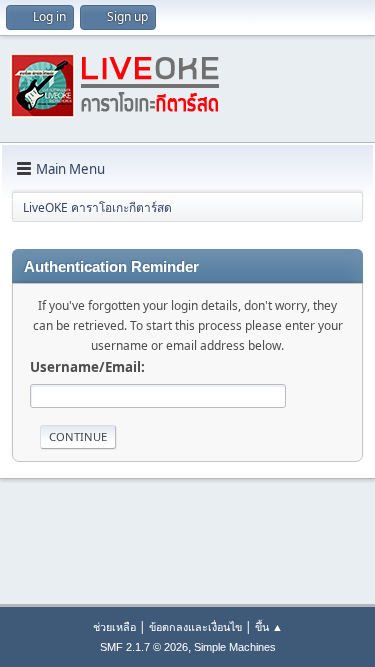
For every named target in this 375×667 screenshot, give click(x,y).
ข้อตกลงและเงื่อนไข (195, 626)
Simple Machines (235, 647)
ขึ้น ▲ (269, 626)
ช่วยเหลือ (114, 626)
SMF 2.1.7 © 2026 (144, 647)
